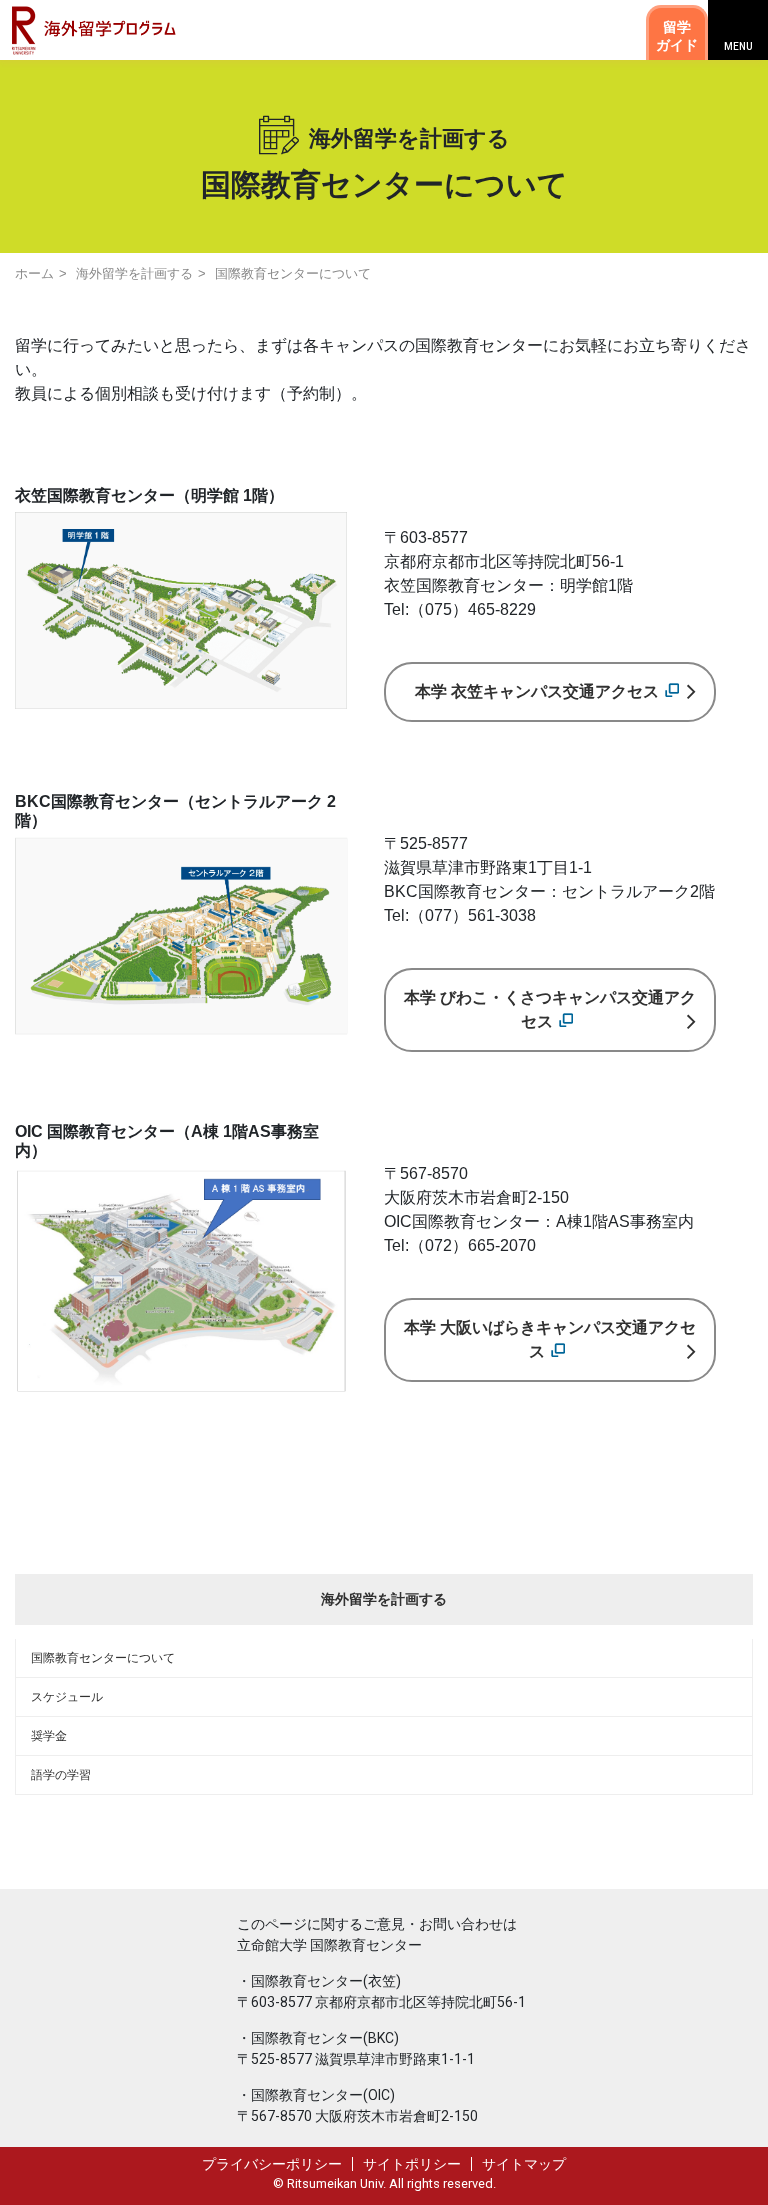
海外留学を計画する (134, 273)
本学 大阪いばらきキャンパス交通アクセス (550, 1339)
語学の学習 (61, 1775)
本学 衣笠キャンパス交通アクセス (537, 691)
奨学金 (49, 1736)
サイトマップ (524, 2164)
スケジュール (67, 1697)
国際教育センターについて (103, 1658)
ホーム (34, 273)
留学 (676, 35)
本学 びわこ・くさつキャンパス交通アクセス (550, 1009)
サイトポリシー (412, 2164)
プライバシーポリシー (272, 2164)
